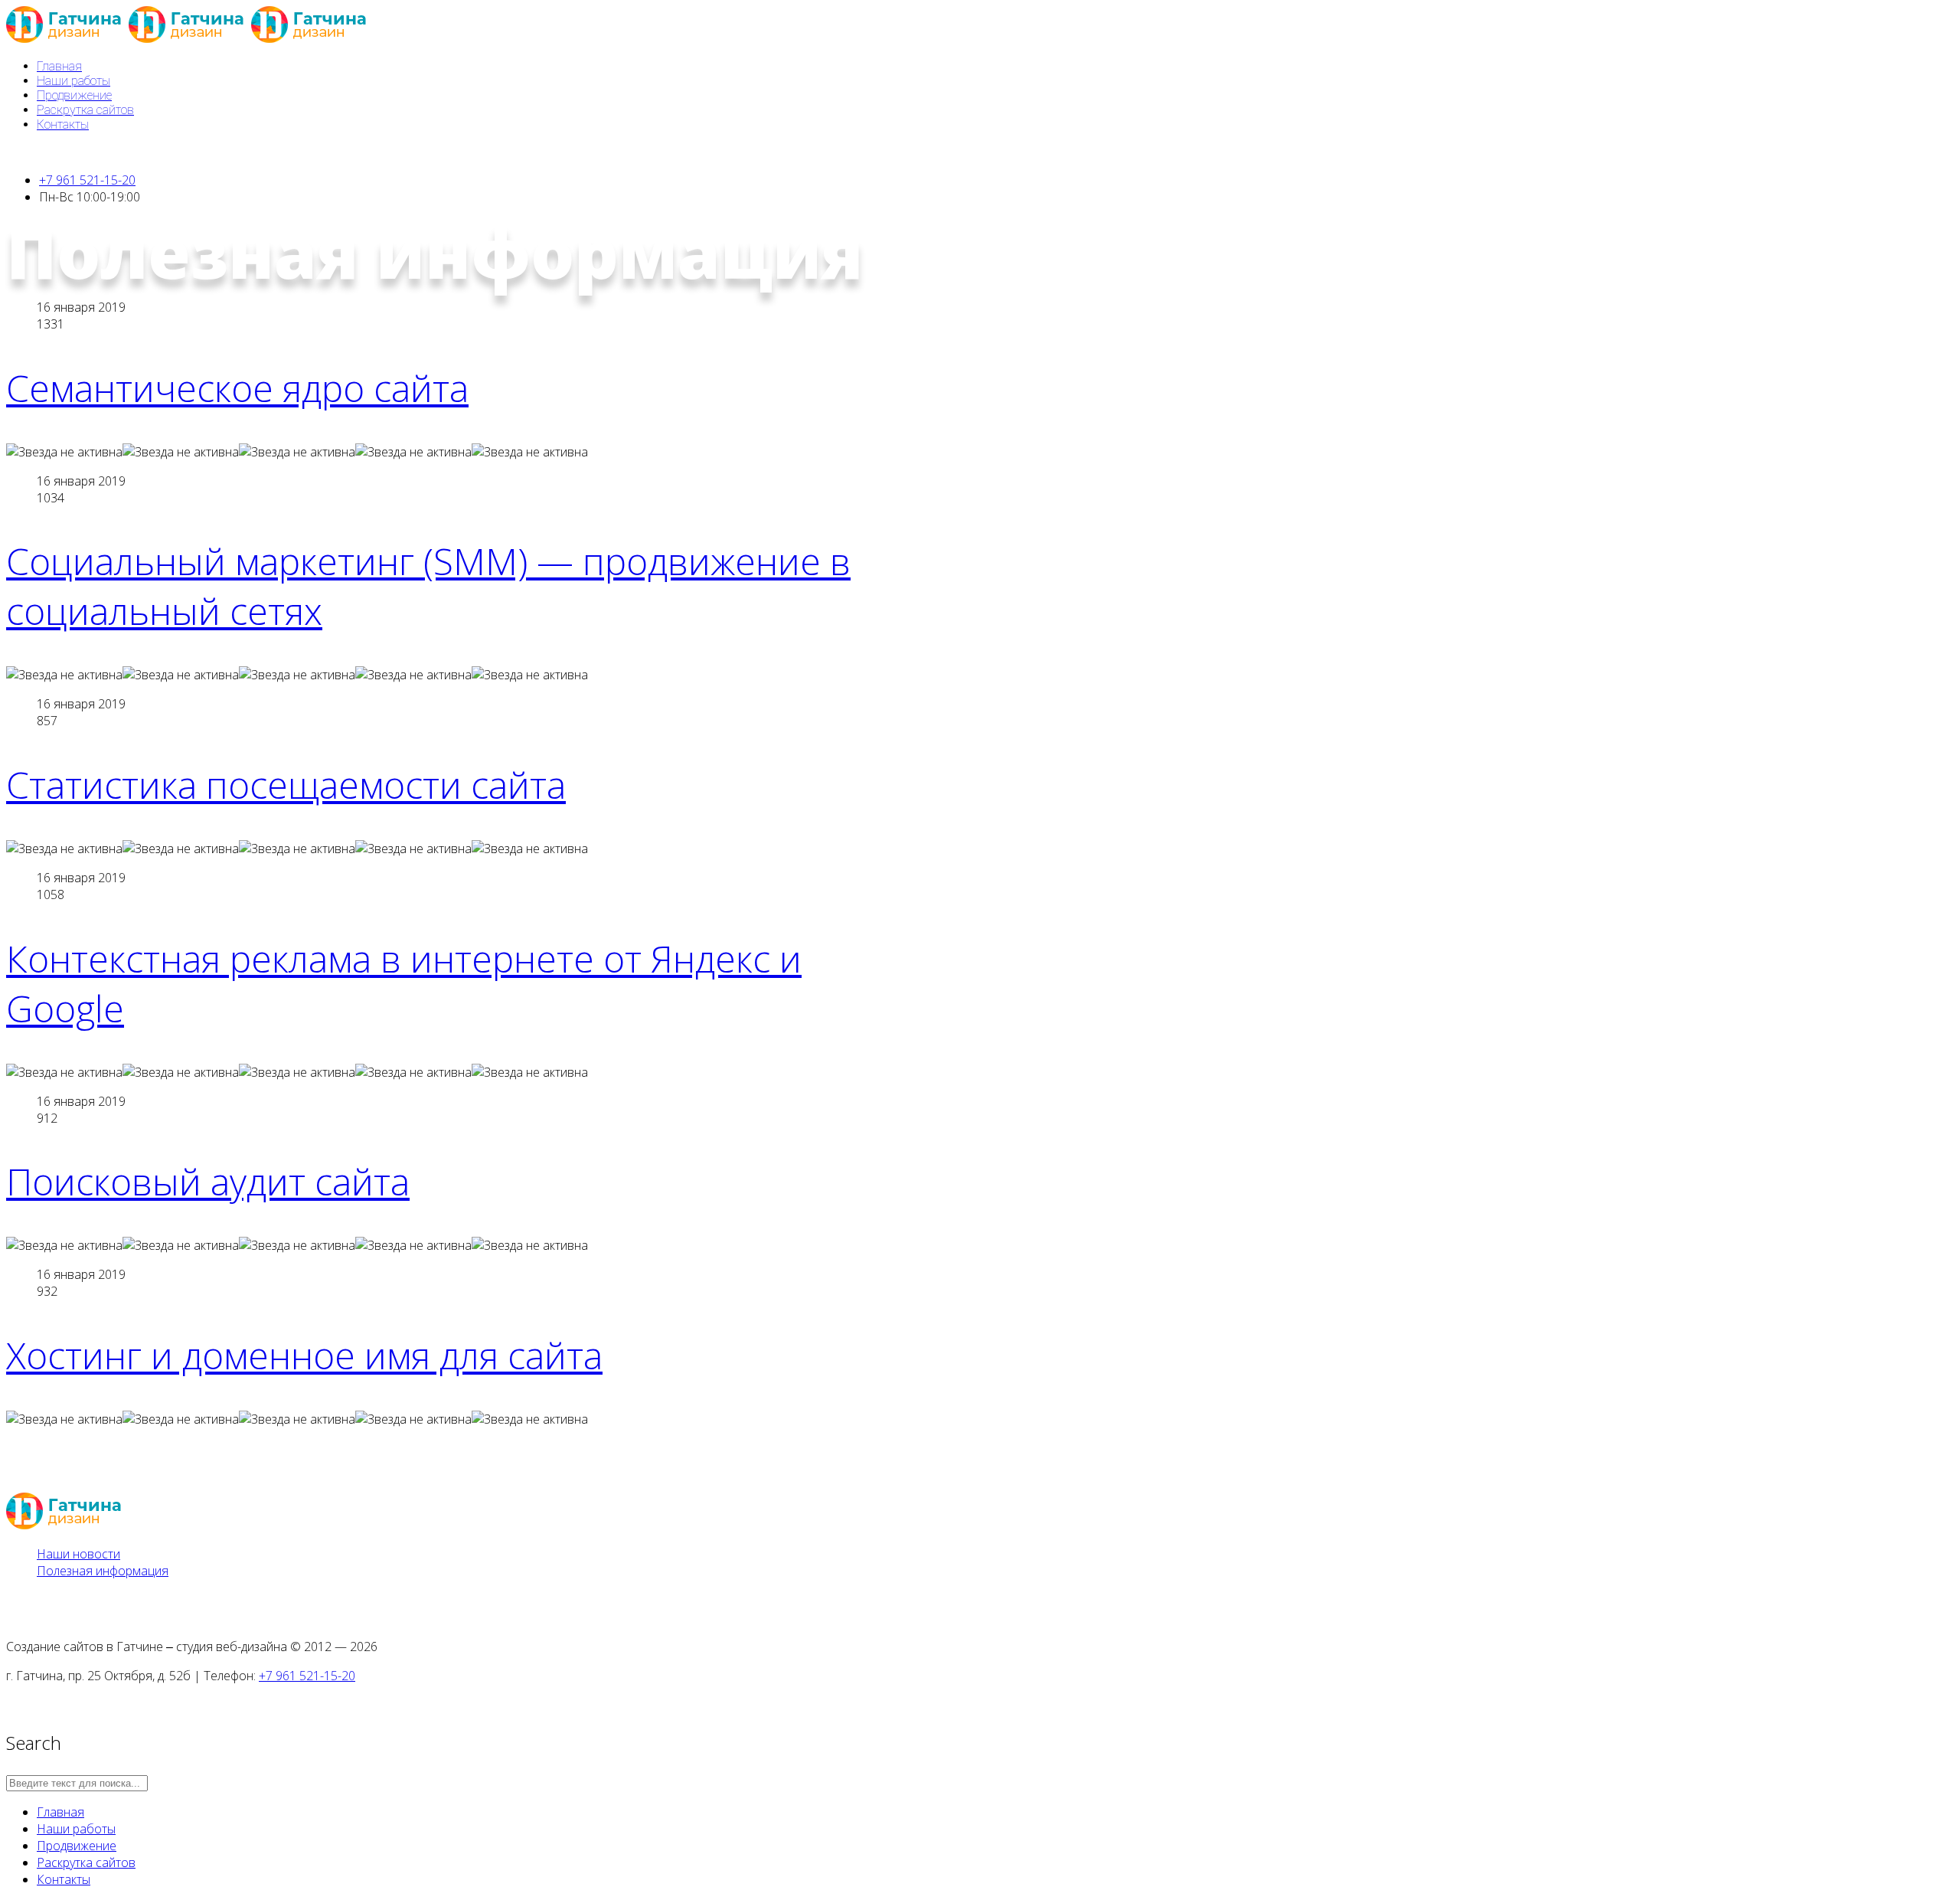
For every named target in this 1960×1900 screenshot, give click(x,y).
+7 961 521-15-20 (87, 180)
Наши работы (73, 81)
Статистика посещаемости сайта (286, 785)
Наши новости (78, 1554)
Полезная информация (103, 1571)
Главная (59, 66)
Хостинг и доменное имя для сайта (304, 1355)
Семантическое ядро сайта (237, 388)
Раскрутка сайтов (85, 110)
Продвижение (74, 95)
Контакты (63, 124)
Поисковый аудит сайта (208, 1181)
